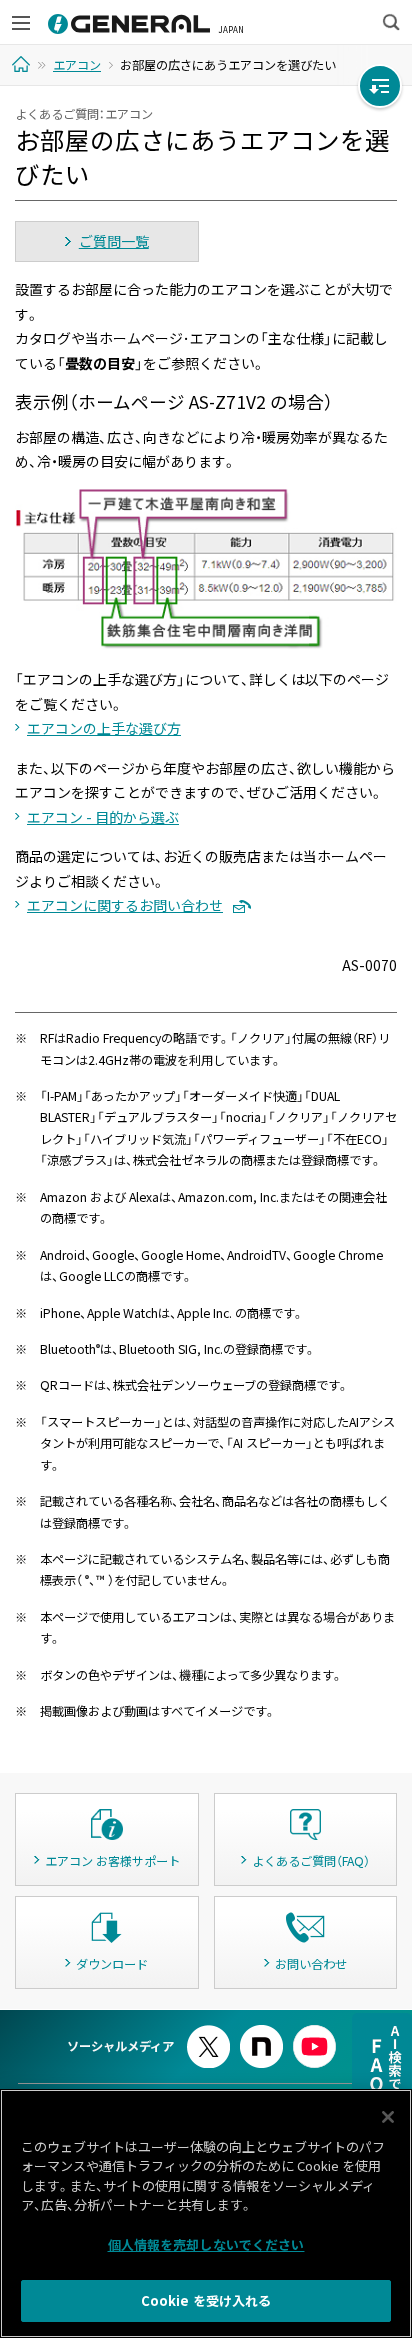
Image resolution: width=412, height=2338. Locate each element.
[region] (206, 2213)
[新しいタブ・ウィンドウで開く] (208, 2033)
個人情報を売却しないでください (206, 2244)
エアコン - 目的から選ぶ (103, 817)
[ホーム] (23, 64)
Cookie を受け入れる (206, 2300)
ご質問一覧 (114, 241)
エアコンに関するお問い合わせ (125, 905)
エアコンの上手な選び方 (104, 728)
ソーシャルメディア (120, 2046)
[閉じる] (388, 2117)
